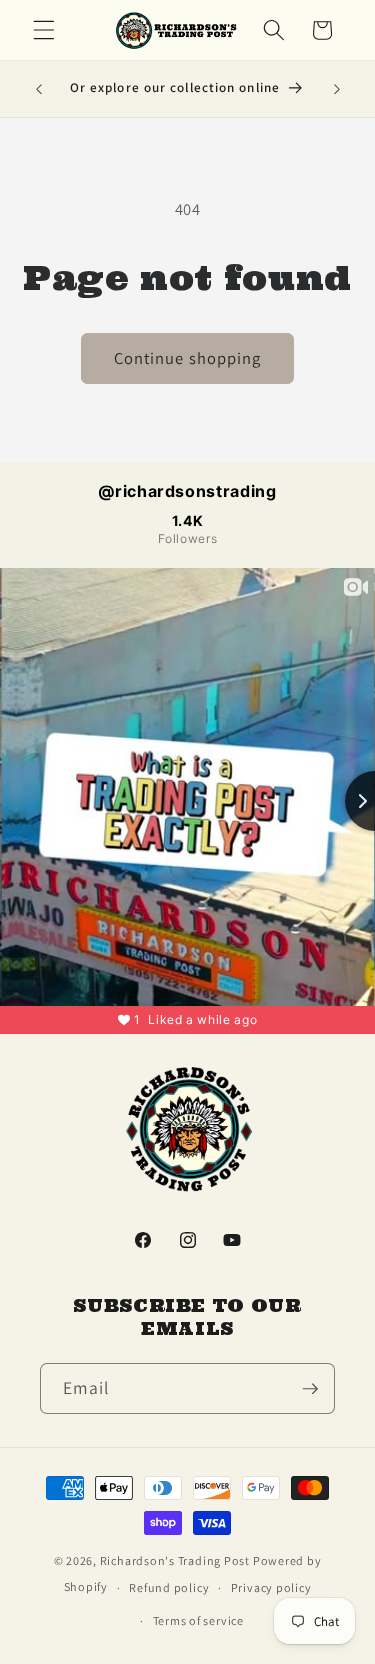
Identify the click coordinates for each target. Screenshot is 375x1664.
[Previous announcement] (39, 89)
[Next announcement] (337, 89)
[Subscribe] (310, 1389)
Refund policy (169, 1587)
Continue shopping (188, 358)
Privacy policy (271, 1587)
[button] (44, 30)
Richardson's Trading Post (175, 1560)
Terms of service (198, 1620)
